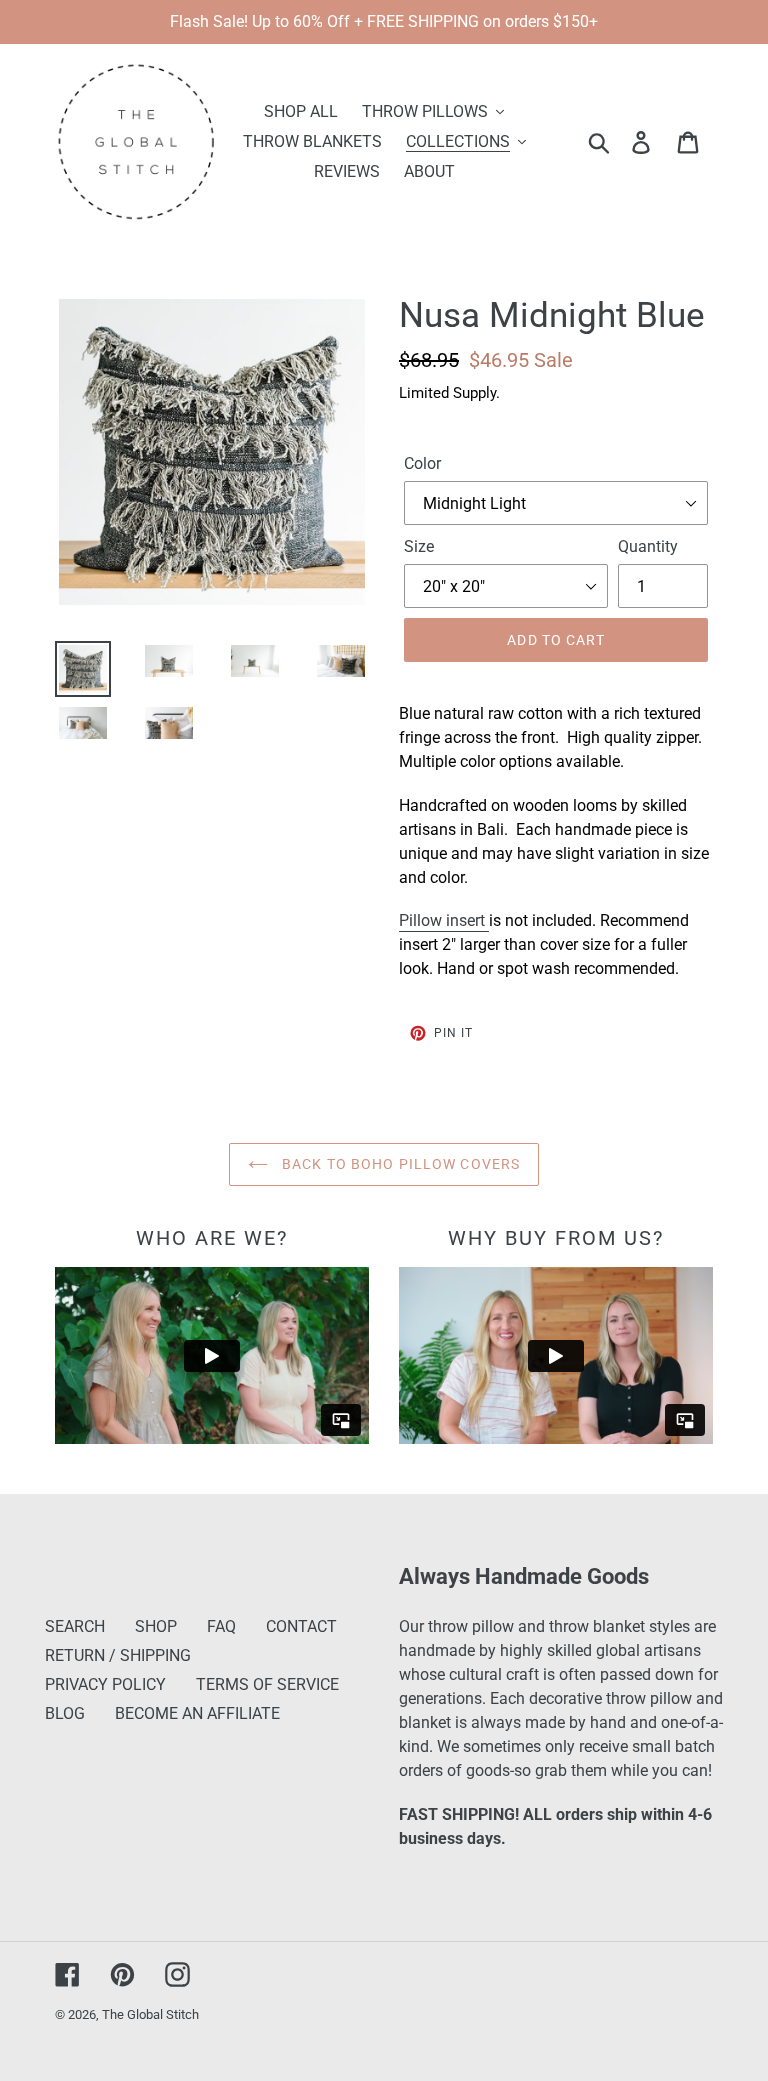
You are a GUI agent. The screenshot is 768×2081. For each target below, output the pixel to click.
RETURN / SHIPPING (118, 1655)
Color (422, 463)
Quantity (648, 546)
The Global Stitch (150, 2014)
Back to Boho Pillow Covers (399, 1164)
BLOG (65, 1713)
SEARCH (75, 1626)
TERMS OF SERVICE (267, 1684)
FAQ (221, 1626)
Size (419, 546)
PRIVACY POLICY (105, 1684)
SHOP (156, 1626)
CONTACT (301, 1626)
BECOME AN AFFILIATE (197, 1713)
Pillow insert (444, 920)
